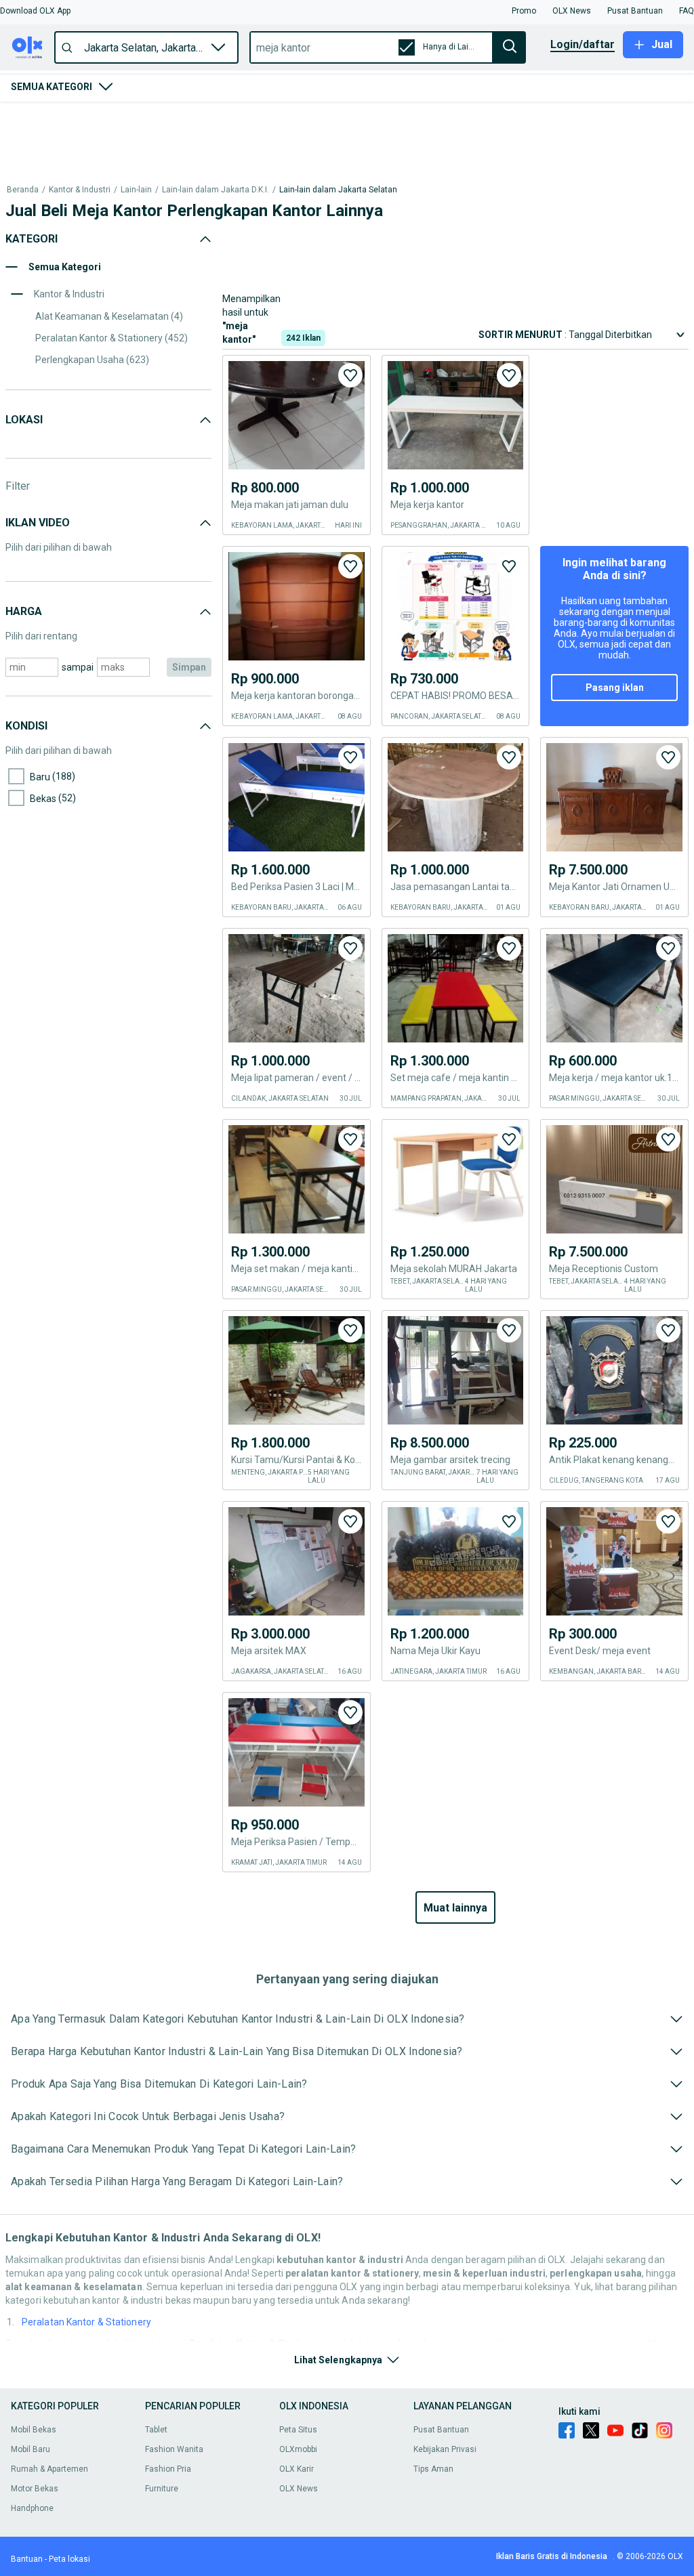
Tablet (156, 2430)
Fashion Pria (168, 2469)
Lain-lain (136, 190)
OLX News (299, 2489)
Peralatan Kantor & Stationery (86, 2322)
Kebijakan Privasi (445, 2449)
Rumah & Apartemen (49, 2469)
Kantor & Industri (80, 190)
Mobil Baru (30, 2449)
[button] (35, 11)
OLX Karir (297, 2469)
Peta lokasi (69, 2559)
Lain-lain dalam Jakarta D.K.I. (216, 190)
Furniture (162, 2489)
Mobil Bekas (34, 2430)
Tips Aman (433, 2469)
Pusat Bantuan (441, 2430)
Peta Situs (298, 2430)
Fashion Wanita (174, 2449)
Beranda (23, 190)
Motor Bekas (35, 2489)
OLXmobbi (298, 2449)
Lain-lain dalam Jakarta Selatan (338, 190)
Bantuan (27, 2559)
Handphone (32, 2508)
